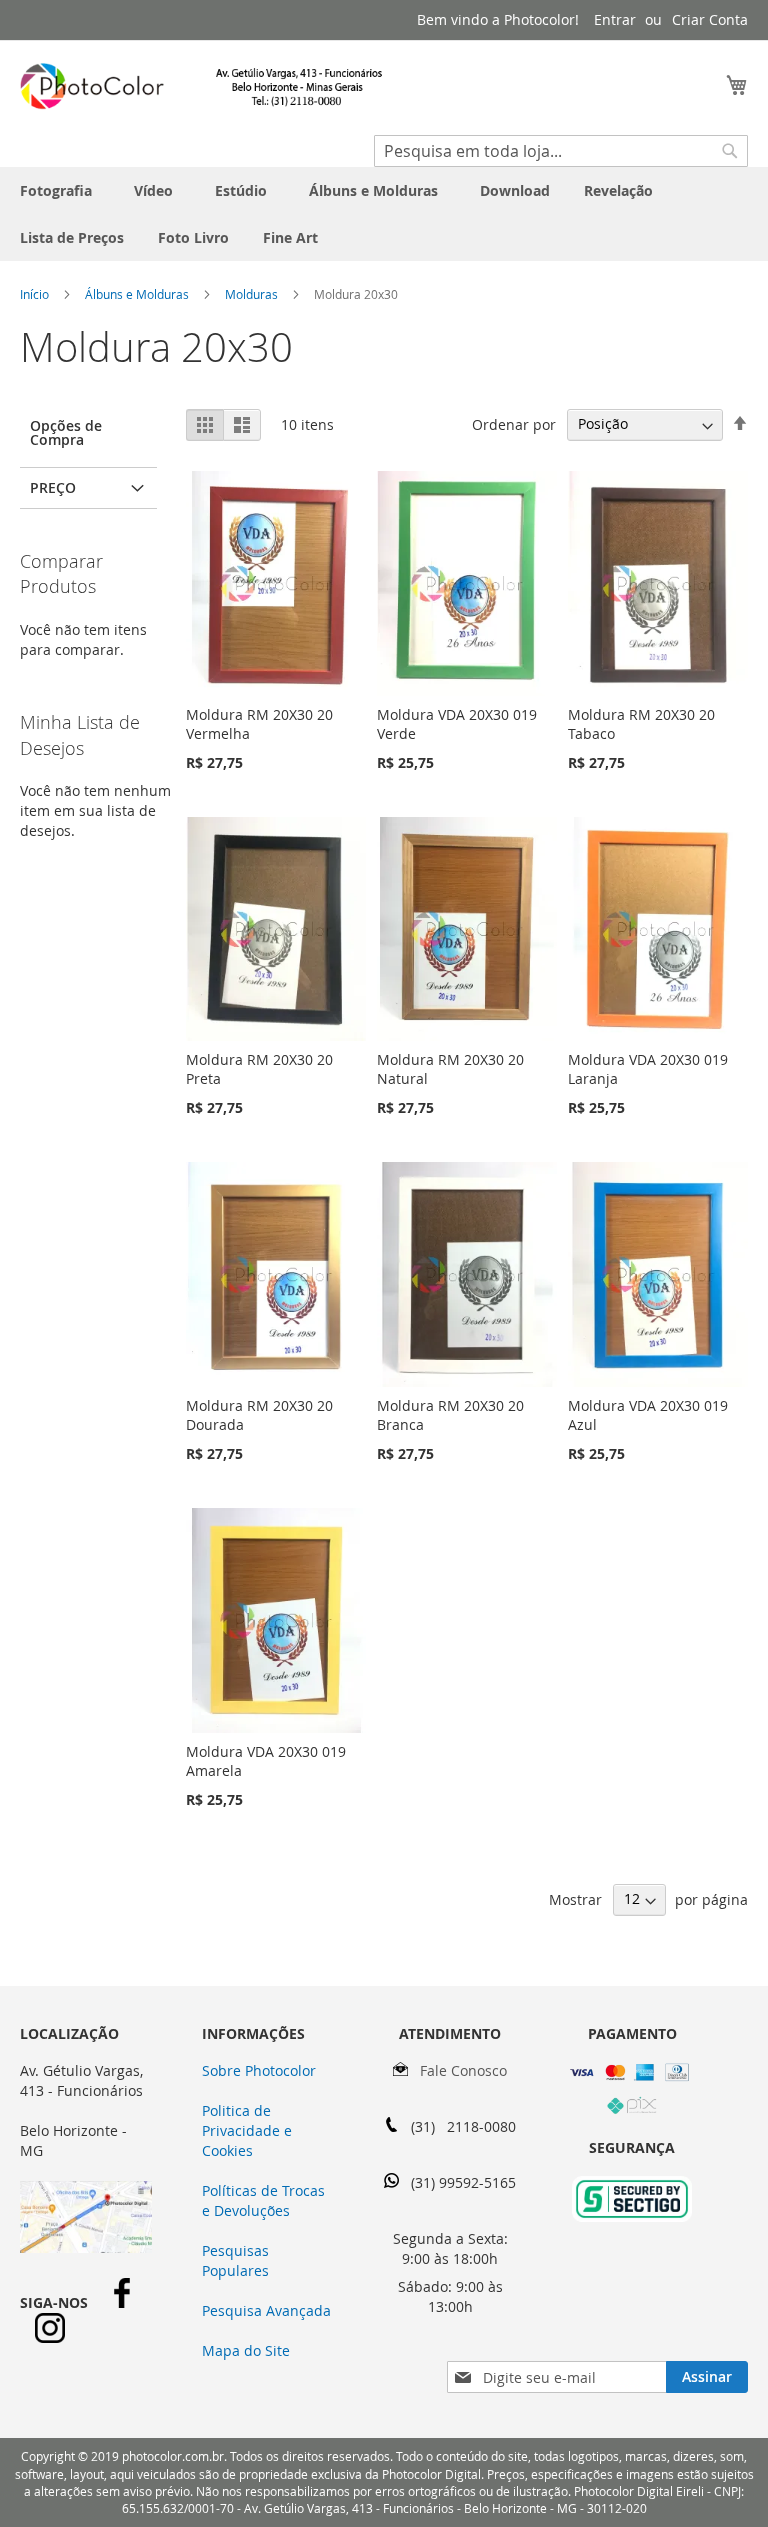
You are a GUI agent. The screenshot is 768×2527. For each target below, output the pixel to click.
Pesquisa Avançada (266, 2310)
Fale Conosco (457, 2070)
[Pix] (632, 2109)
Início (36, 294)
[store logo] (202, 86)
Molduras (253, 294)
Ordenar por (514, 423)
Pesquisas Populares (235, 2260)
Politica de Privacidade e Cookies (247, 2130)
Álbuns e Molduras (138, 294)
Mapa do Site (246, 2350)
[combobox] (561, 151)
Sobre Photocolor (259, 2070)
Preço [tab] (53, 487)
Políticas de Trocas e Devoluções (263, 2200)
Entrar (615, 19)
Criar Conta (710, 19)
